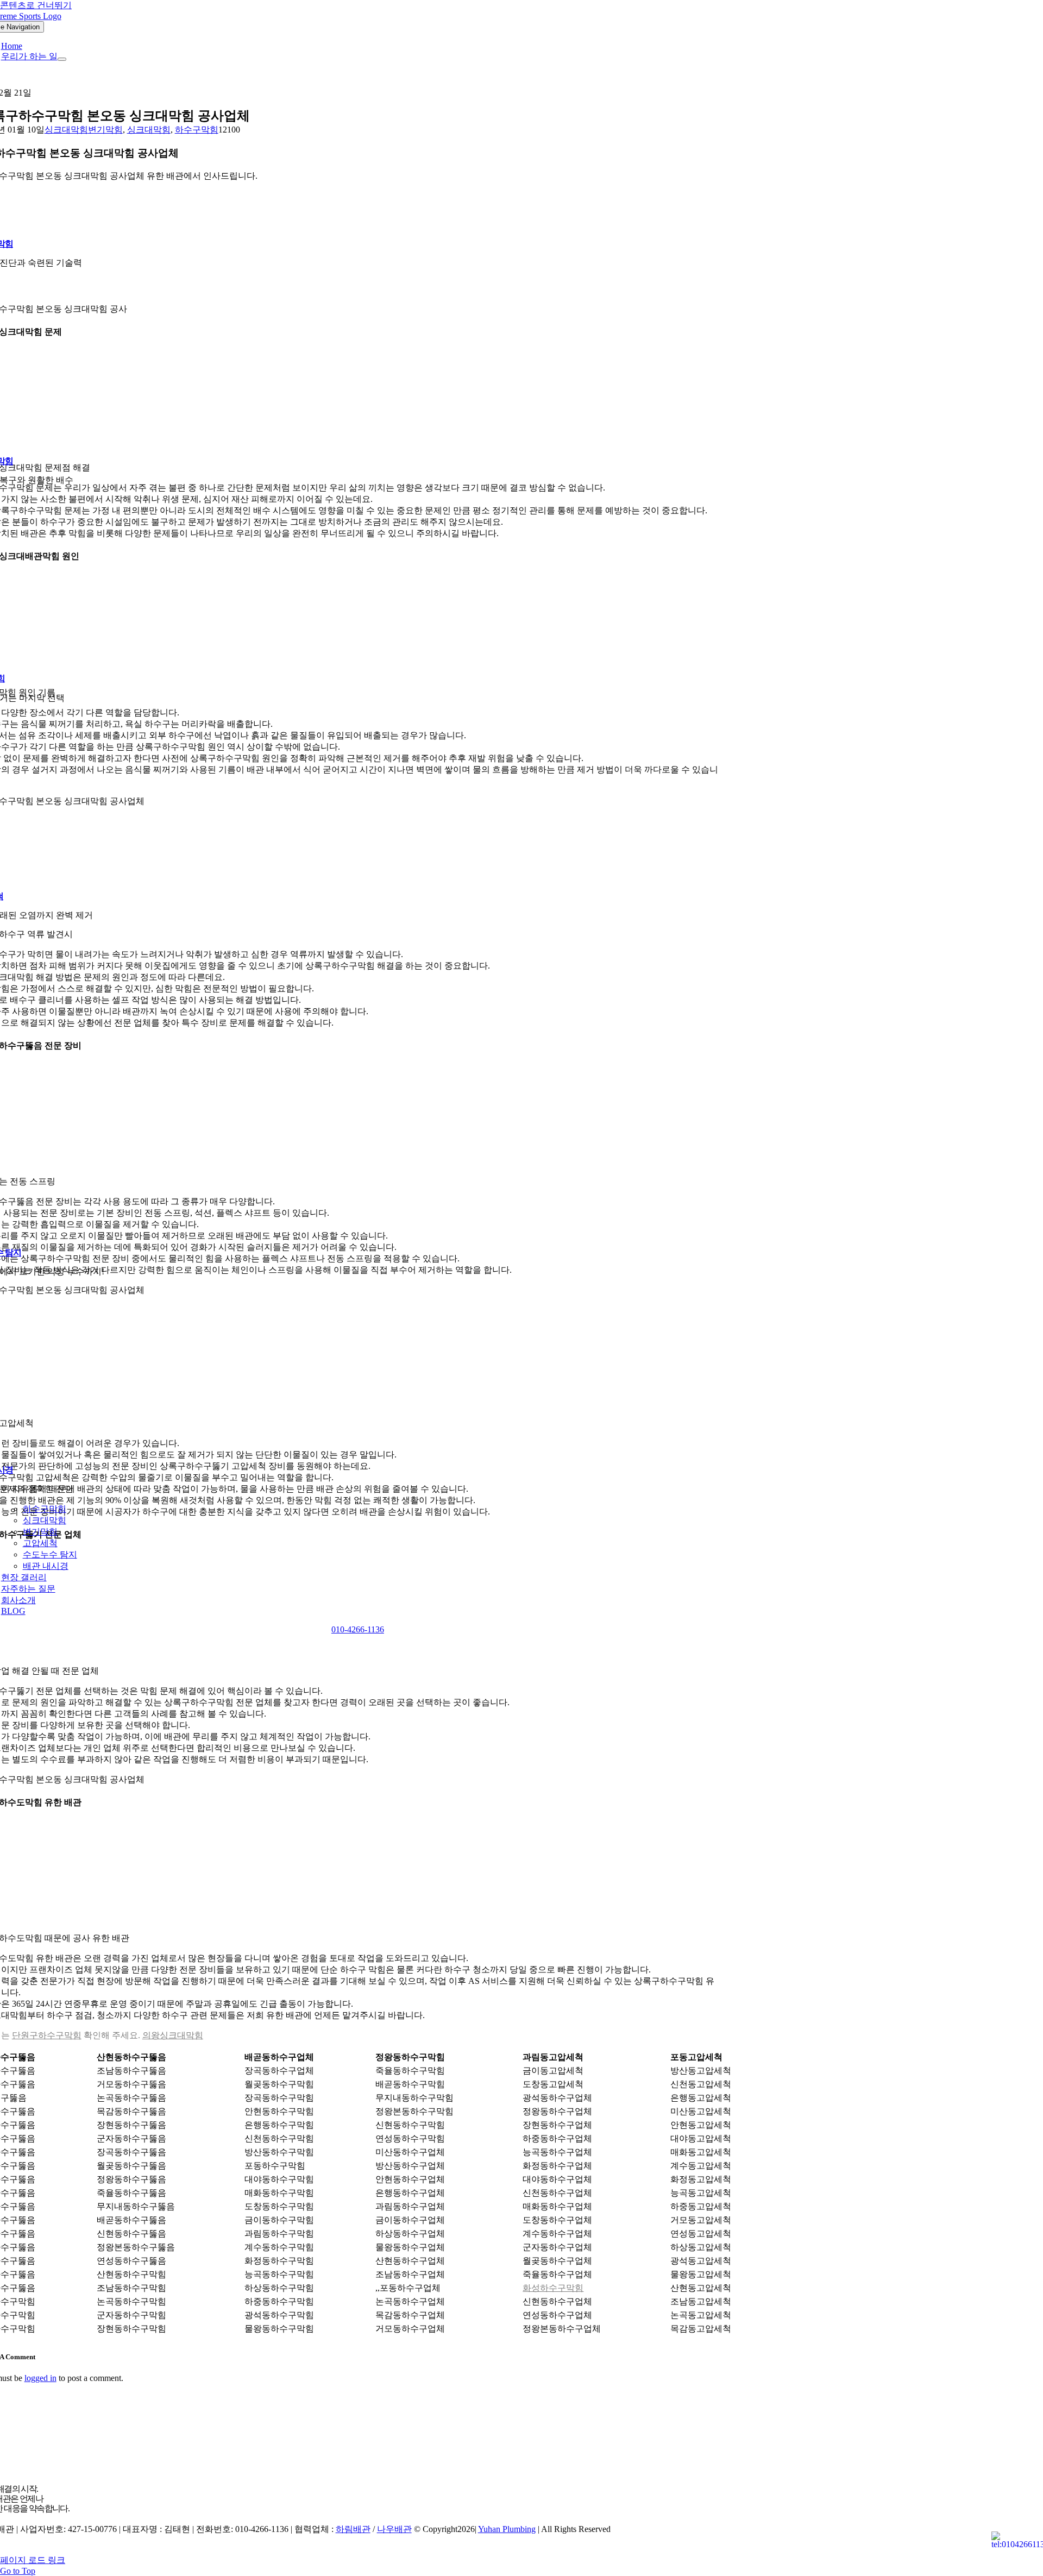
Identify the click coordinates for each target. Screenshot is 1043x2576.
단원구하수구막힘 (47, 2035)
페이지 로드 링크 (33, 2560)
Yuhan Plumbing (507, 2529)
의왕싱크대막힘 (173, 2035)
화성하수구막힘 (553, 2288)
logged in (40, 2378)
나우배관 (394, 2529)
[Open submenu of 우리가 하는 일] (62, 59)
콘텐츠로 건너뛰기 (36, 5)
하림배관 (353, 2529)
